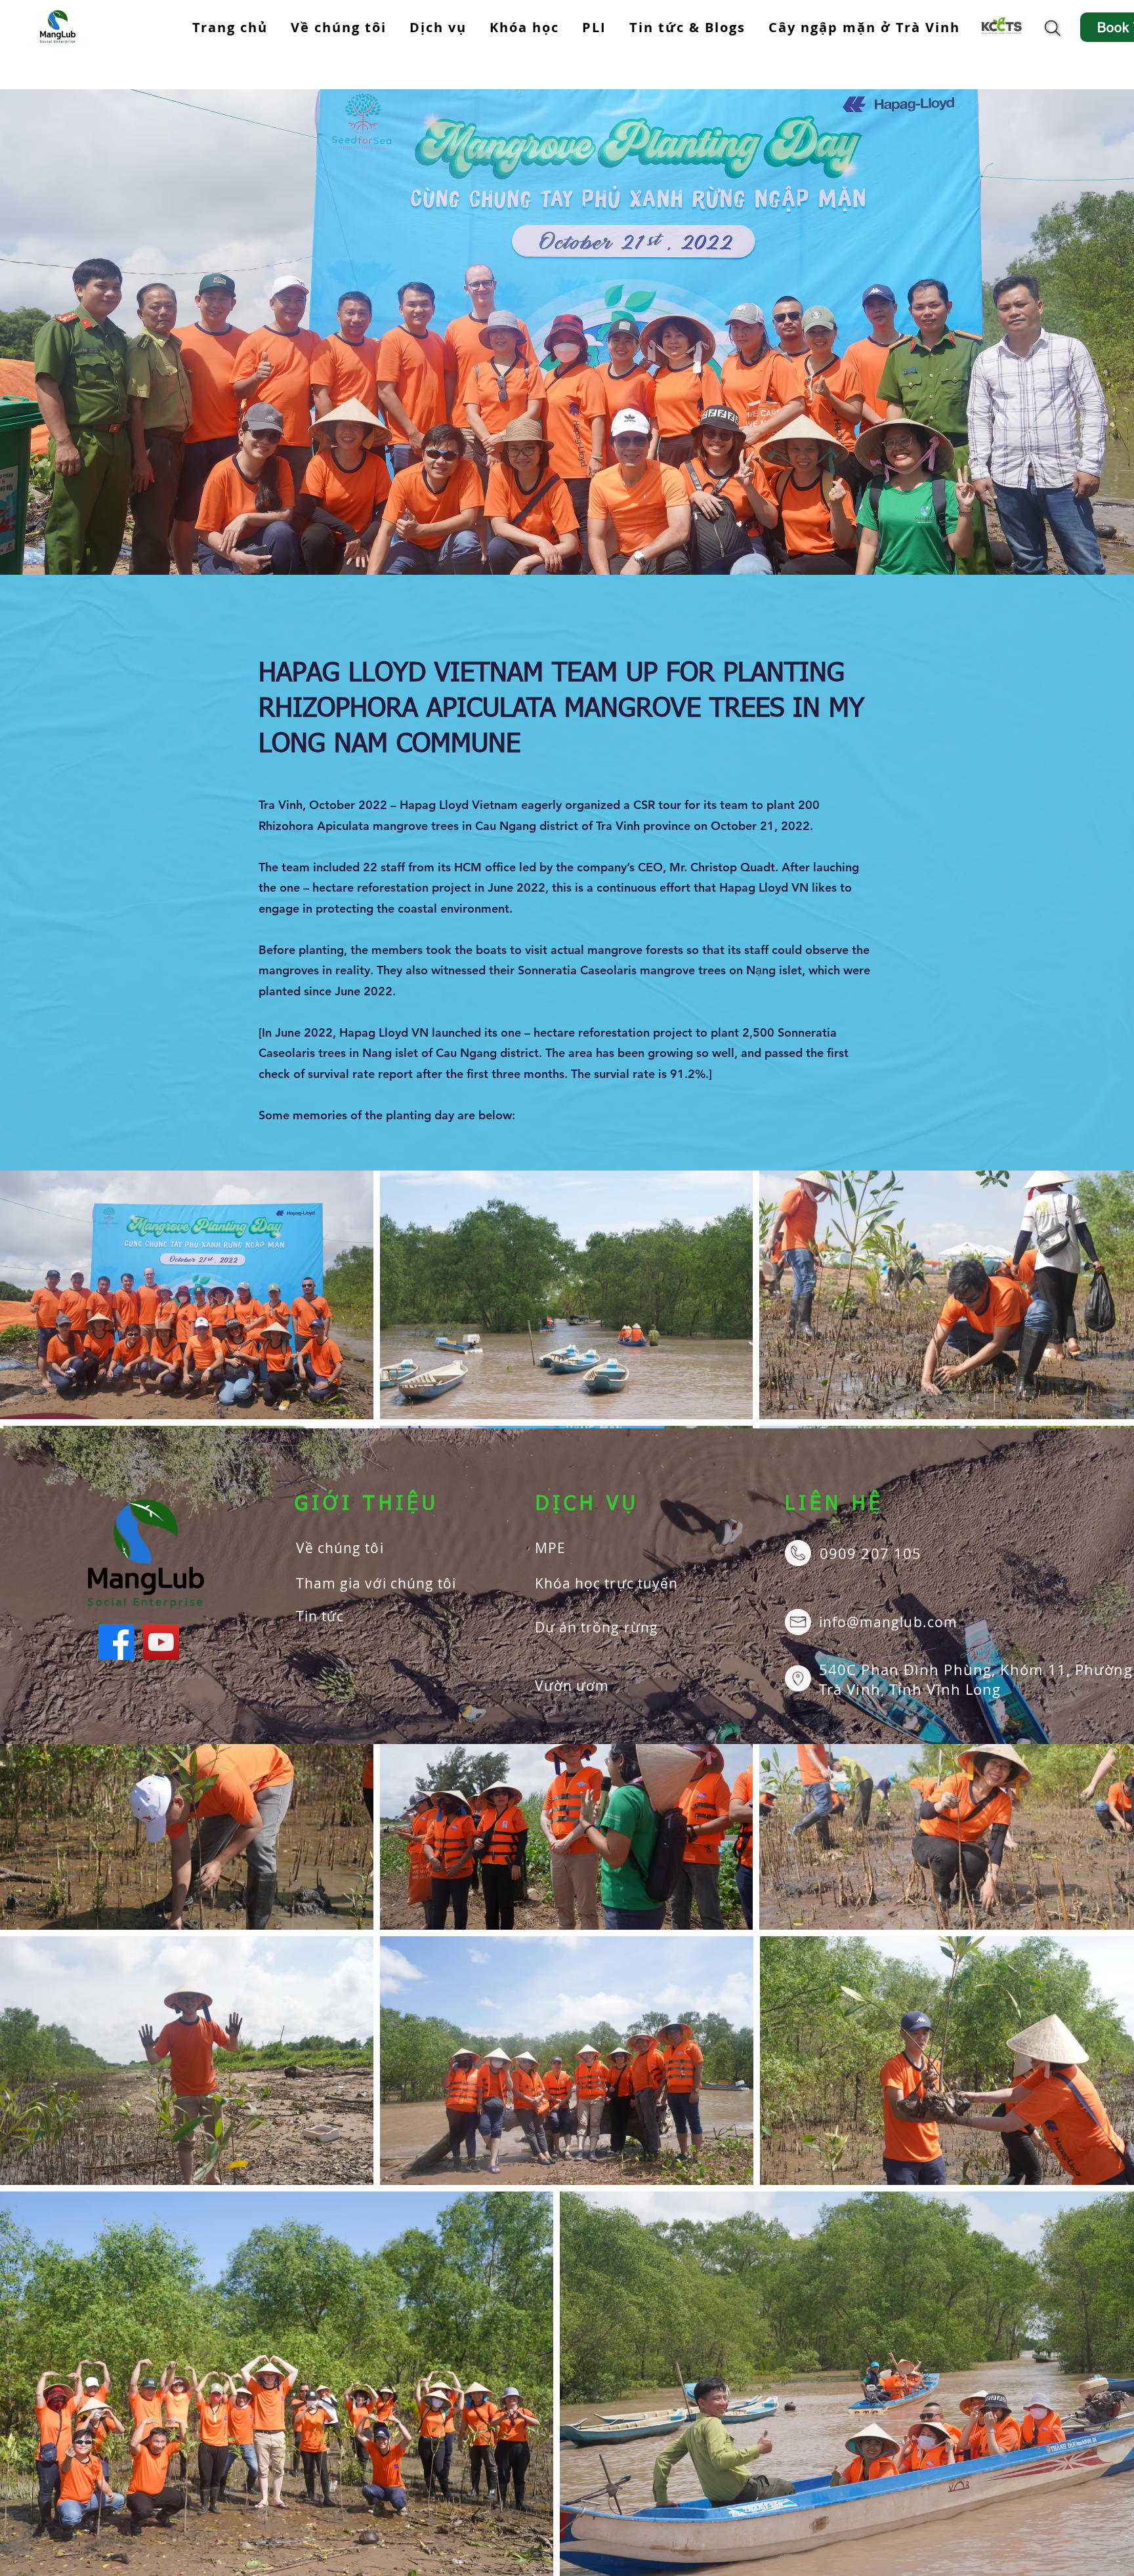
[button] (438, 28)
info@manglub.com (888, 1622)
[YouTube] (161, 1642)
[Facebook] (116, 1642)
